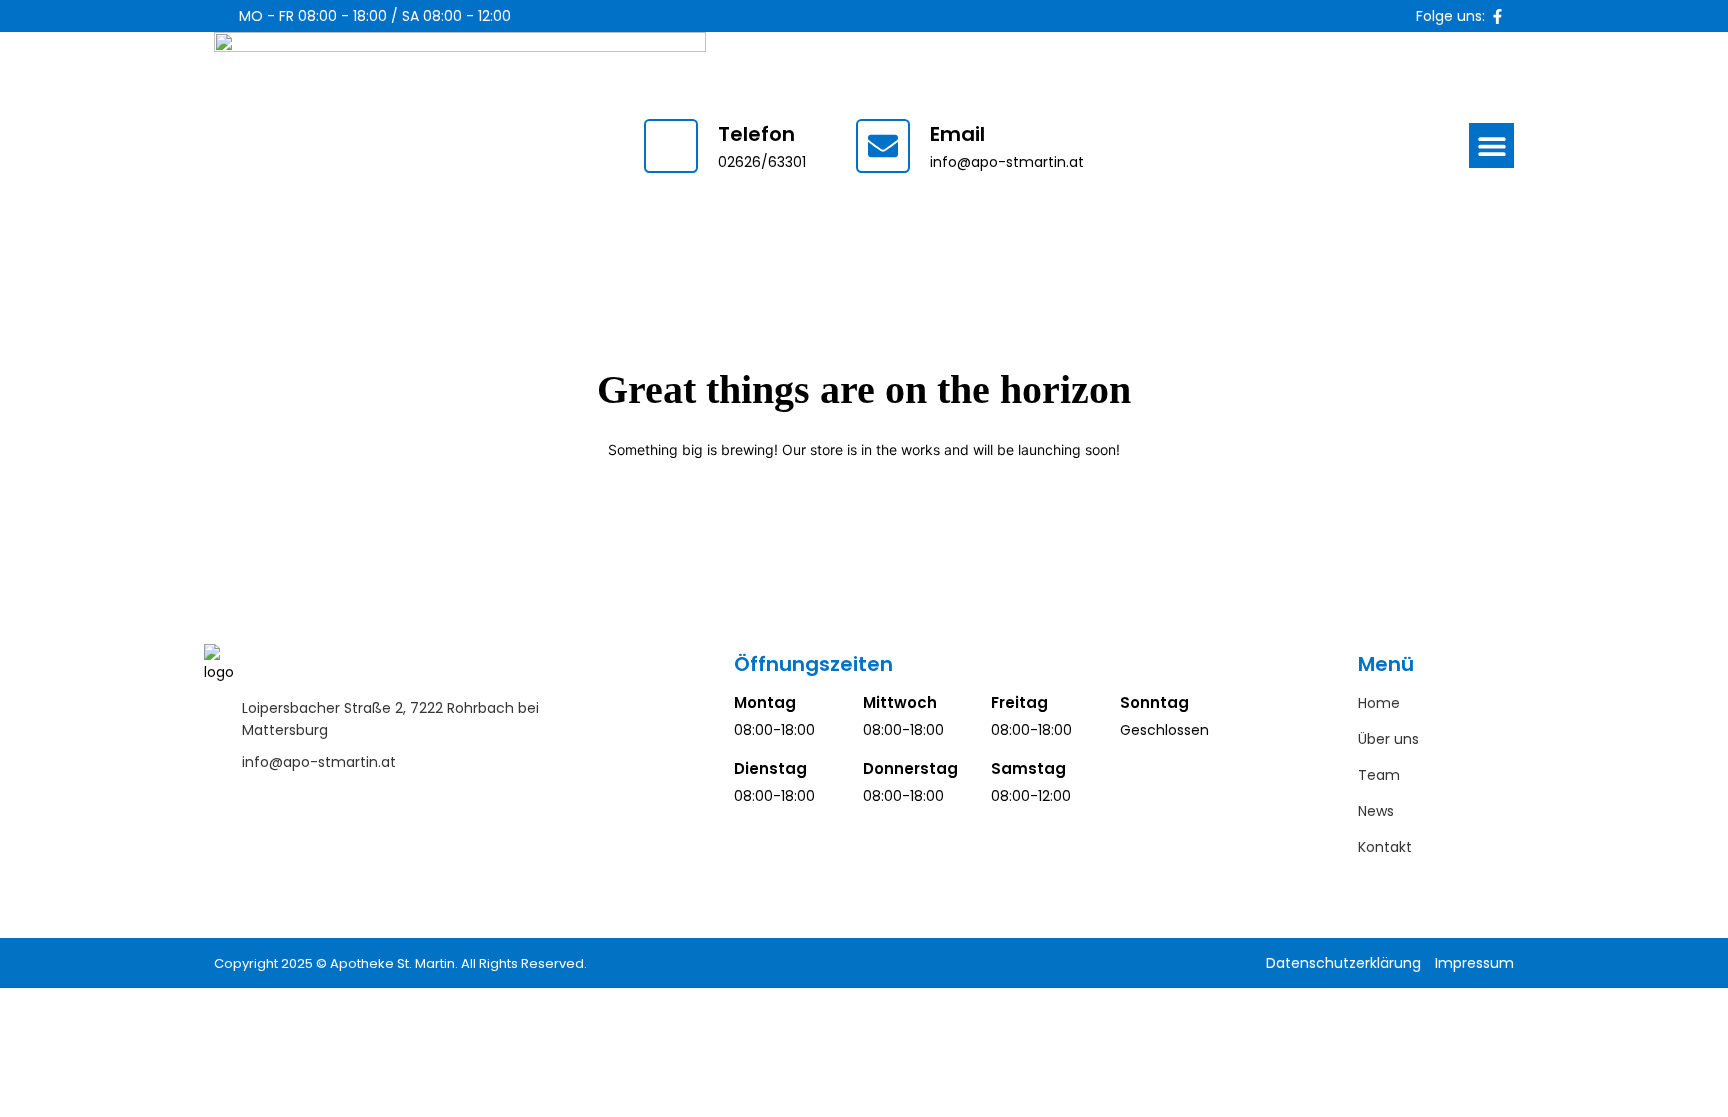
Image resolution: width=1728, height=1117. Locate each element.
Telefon (756, 134)
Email (957, 134)
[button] (1491, 145)
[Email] (883, 146)
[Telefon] (671, 146)
